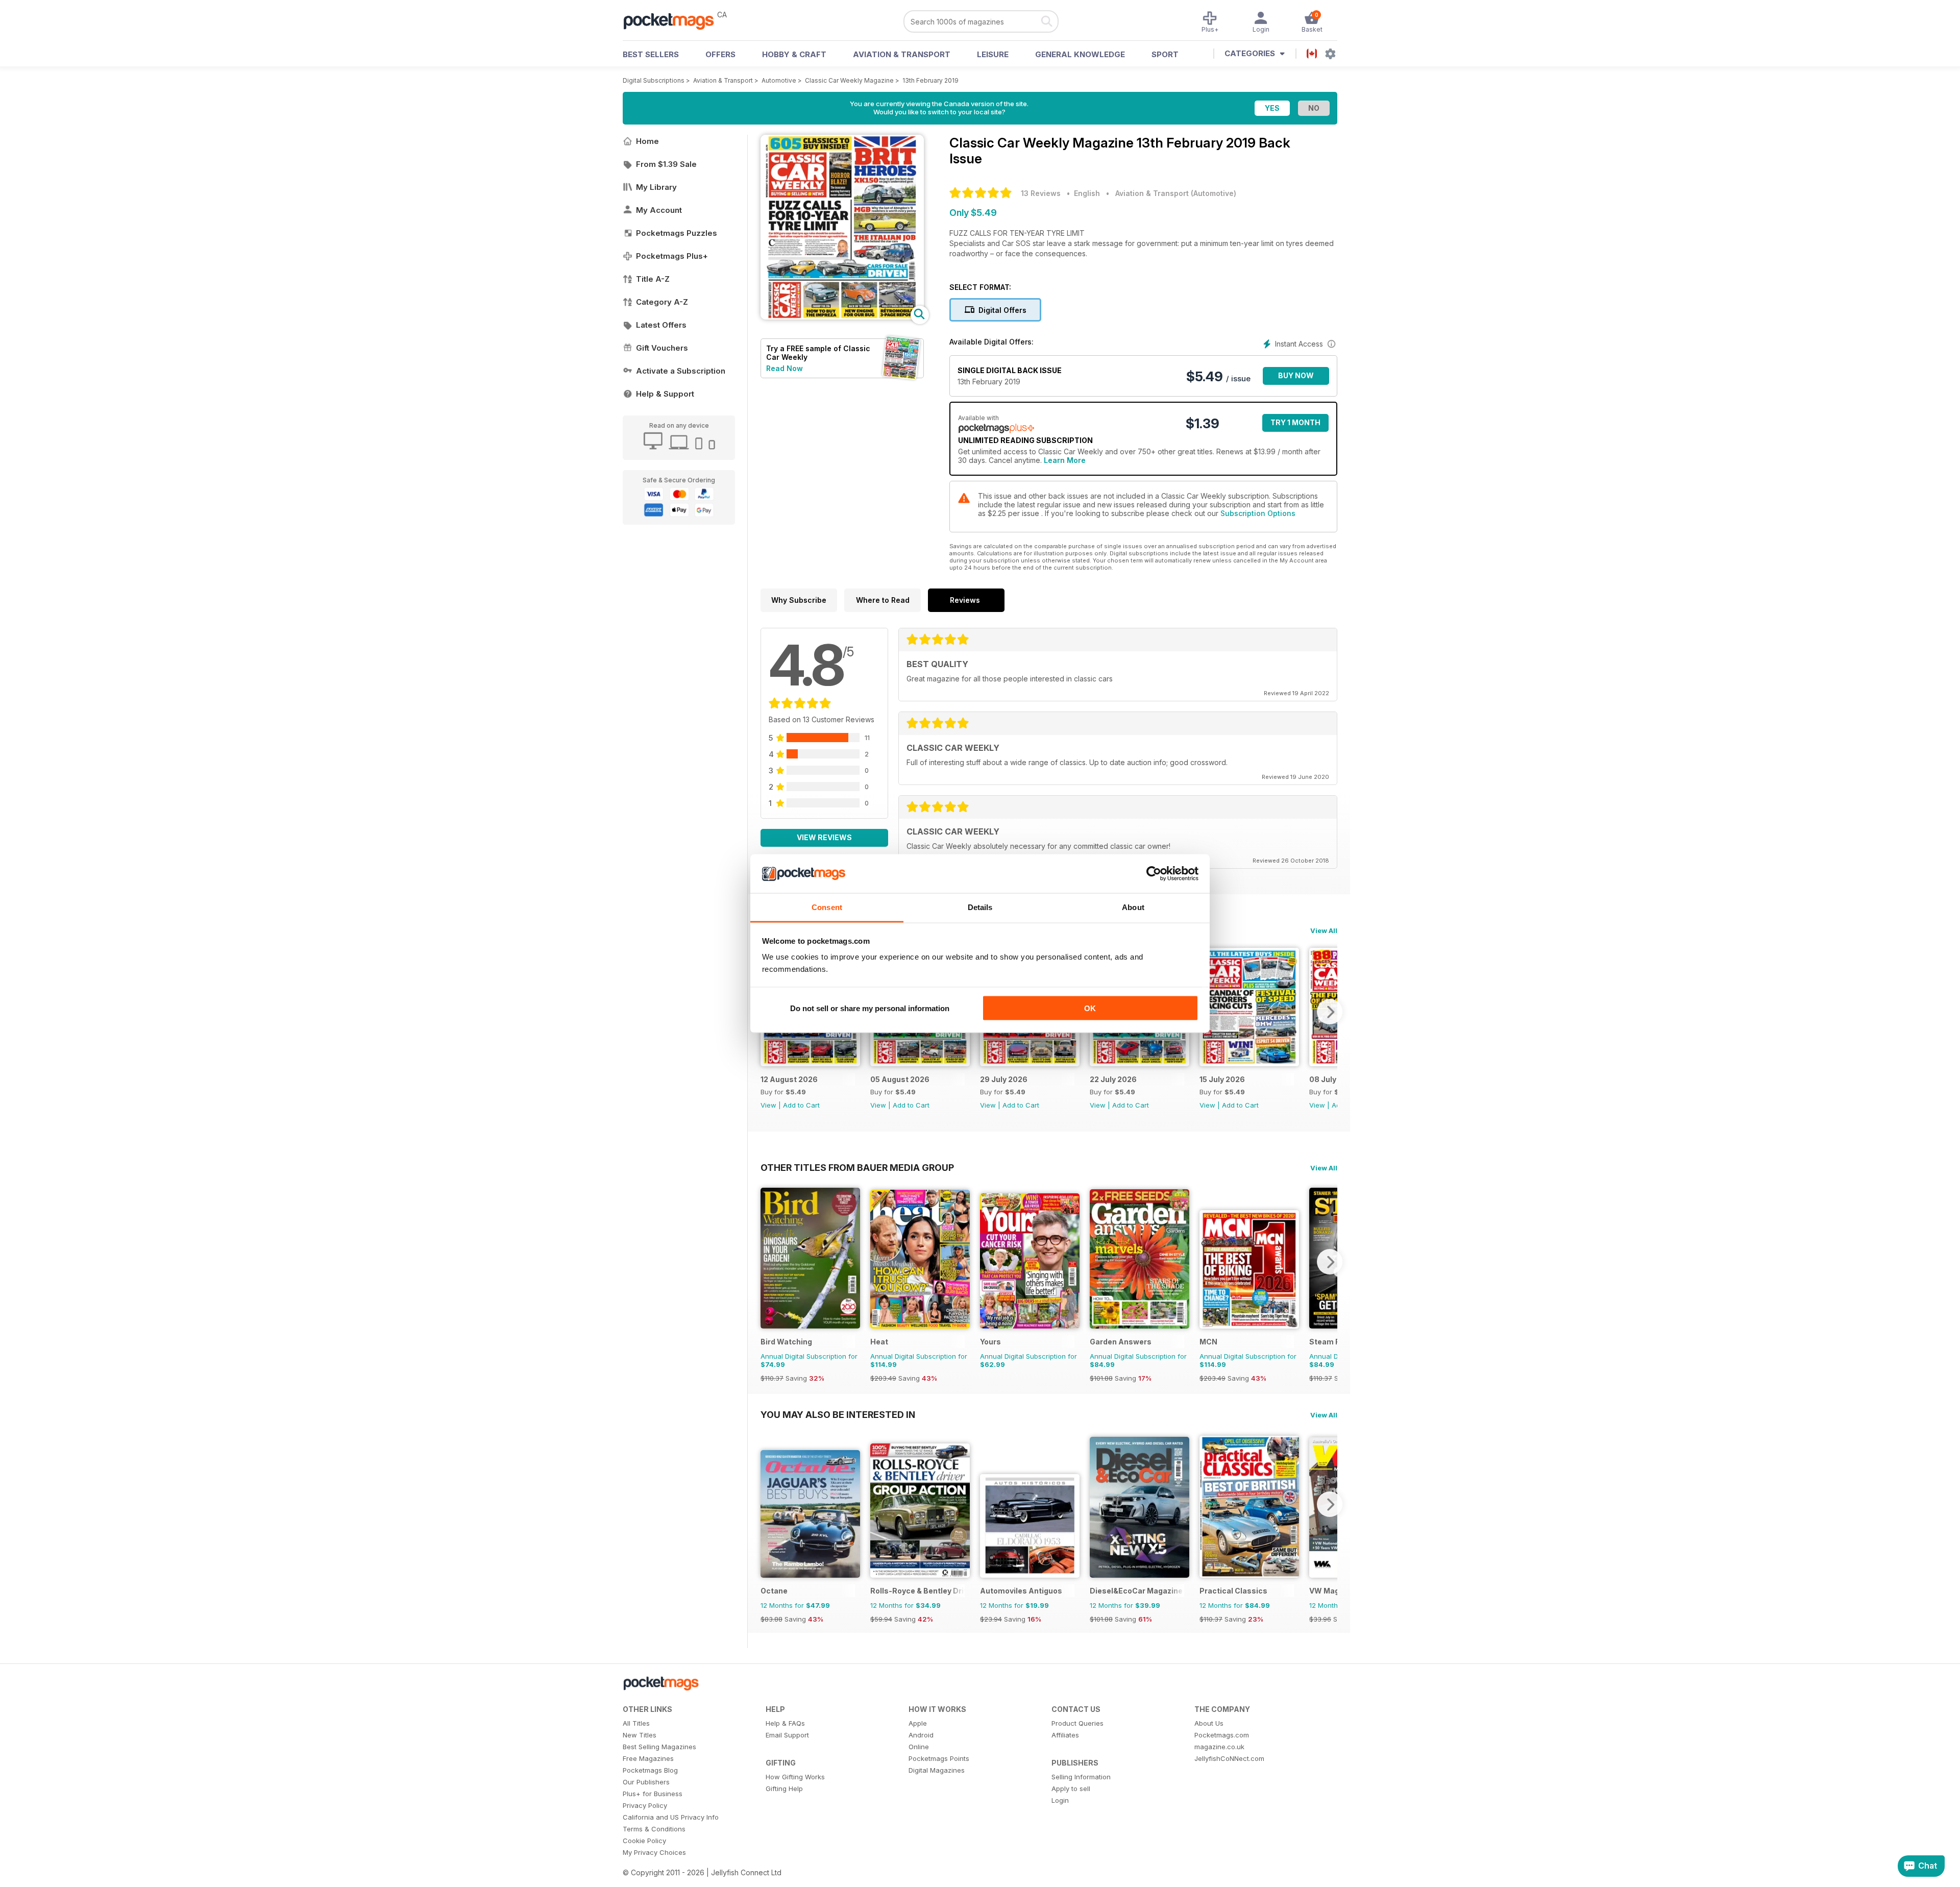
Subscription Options (1258, 513)
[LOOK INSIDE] (842, 317)
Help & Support (665, 394)
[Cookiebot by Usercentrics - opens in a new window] (1154, 874)
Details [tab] (980, 907)
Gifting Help (784, 1788)
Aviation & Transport (902, 54)
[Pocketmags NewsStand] (674, 20)
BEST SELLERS (651, 54)
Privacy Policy (645, 1805)
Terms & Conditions (654, 1829)
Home (647, 141)
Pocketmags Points (939, 1758)
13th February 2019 (930, 80)
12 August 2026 (789, 1079)
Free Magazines (648, 1758)
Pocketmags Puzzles (677, 233)
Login (1060, 1800)
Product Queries (1077, 1723)
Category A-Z (662, 302)
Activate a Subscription (681, 371)
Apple (918, 1723)
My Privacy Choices (654, 1852)
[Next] (1330, 1012)
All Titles (636, 1723)
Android (921, 1735)
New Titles (640, 1735)
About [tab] (1133, 907)
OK (1090, 1008)
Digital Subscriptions (654, 80)
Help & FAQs (785, 1723)
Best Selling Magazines (659, 1747)
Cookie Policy (644, 1841)
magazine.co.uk (1219, 1747)
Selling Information (1081, 1777)
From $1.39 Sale (666, 164)
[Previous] (768, 1262)
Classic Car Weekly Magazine (849, 80)
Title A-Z (653, 279)
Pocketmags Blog (650, 1770)
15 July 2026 (1222, 1079)
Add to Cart (801, 1105)
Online (919, 1747)
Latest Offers (661, 325)
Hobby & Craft (794, 54)
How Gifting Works (795, 1777)
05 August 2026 (900, 1079)
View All (1324, 930)
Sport (1165, 54)
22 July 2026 (1113, 1079)
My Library (656, 187)
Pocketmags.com (1222, 1735)
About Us (1209, 1723)
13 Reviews (1041, 193)
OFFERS (720, 54)
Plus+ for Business (653, 1794)
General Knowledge (1080, 54)
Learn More (1065, 460)
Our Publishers (646, 1782)
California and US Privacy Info (671, 1817)
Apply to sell (1071, 1788)
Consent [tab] (827, 907)
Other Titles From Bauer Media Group (857, 1167)
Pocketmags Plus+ (672, 256)
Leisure (993, 54)
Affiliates (1065, 1735)
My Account (659, 210)
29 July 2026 (1004, 1079)
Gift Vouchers (662, 348)
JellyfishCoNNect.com (1229, 1758)
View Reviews (824, 837)
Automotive (779, 80)
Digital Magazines (937, 1770)
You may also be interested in (838, 1414)
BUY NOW (1296, 375)
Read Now (785, 368)
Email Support (787, 1735)
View (768, 1105)
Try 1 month (1295, 422)
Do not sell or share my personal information (870, 1008)
